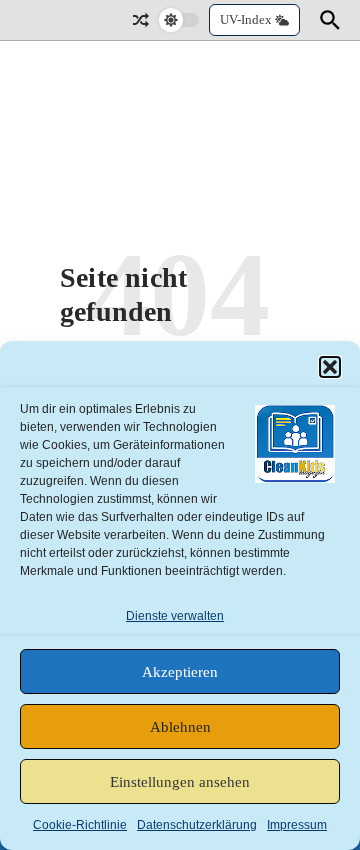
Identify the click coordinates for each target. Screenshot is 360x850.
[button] (330, 367)
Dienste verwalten (175, 616)
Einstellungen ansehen (180, 782)
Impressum (297, 825)
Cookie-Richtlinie (80, 825)
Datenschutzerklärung (197, 825)
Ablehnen (180, 727)
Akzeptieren (180, 672)
